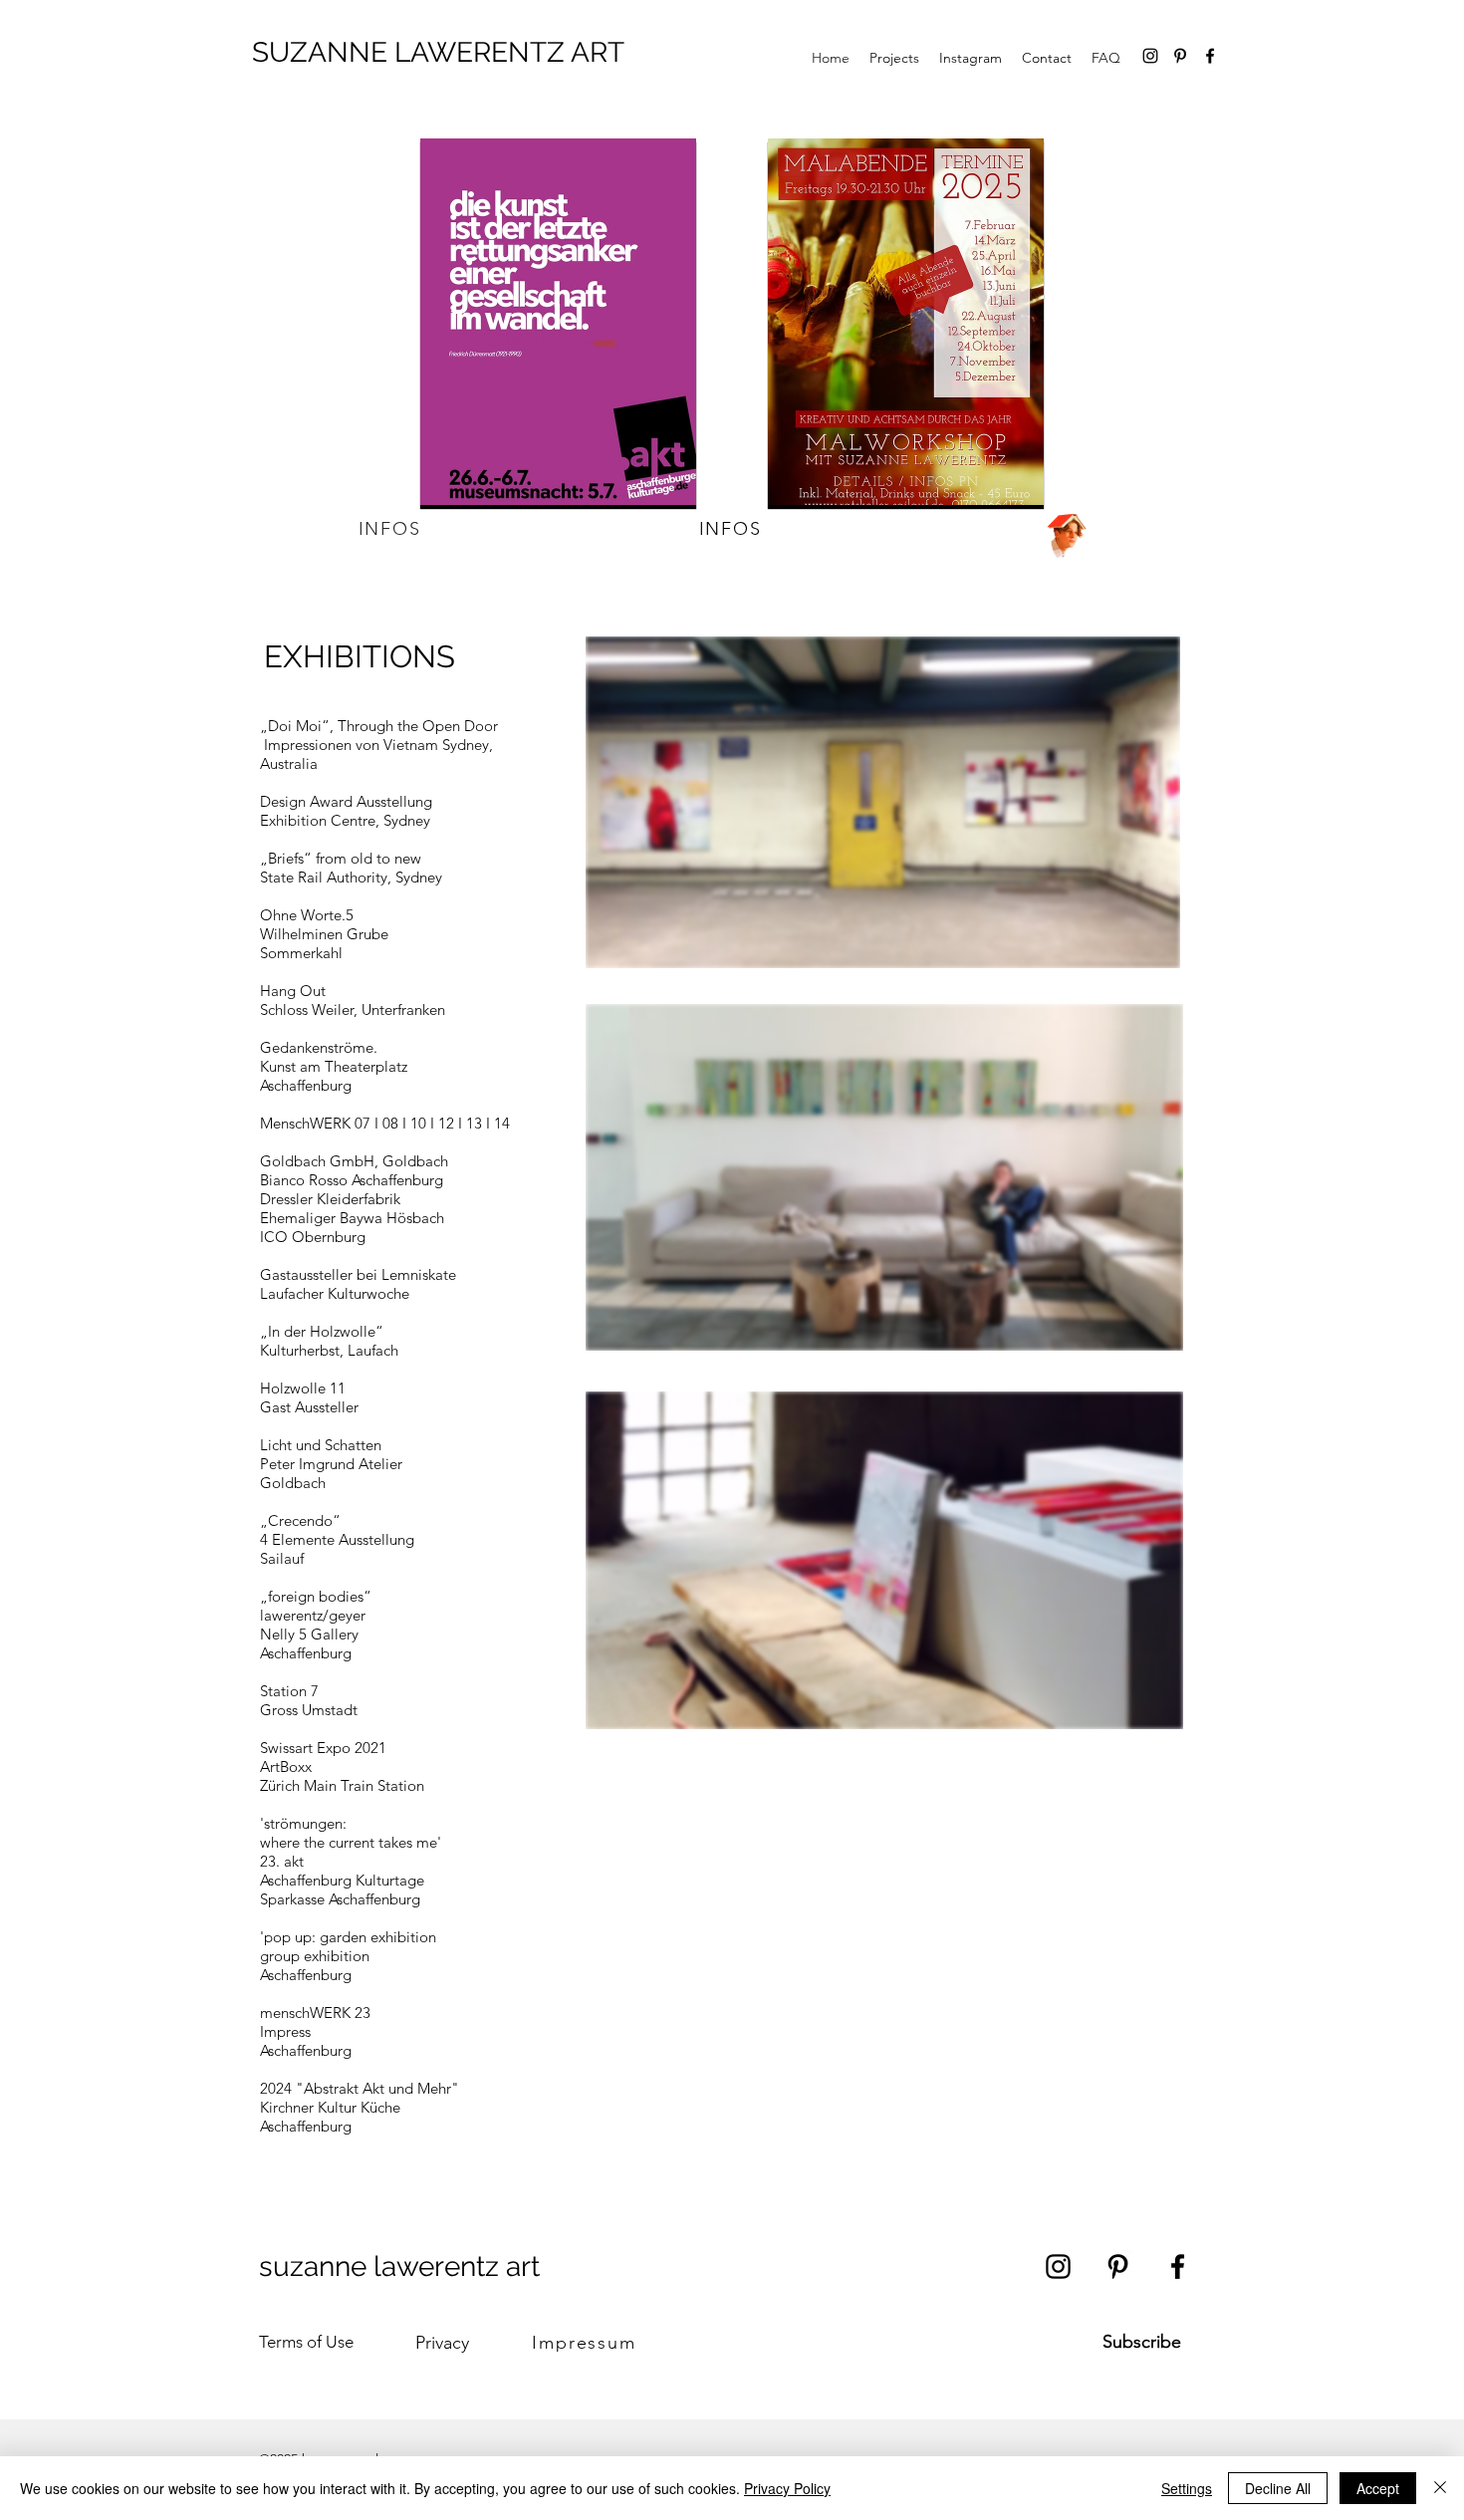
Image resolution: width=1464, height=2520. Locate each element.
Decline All (1278, 2488)
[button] (947, 981)
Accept (1378, 2488)
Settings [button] (1187, 2488)
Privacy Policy (787, 2488)
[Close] (1440, 2488)
